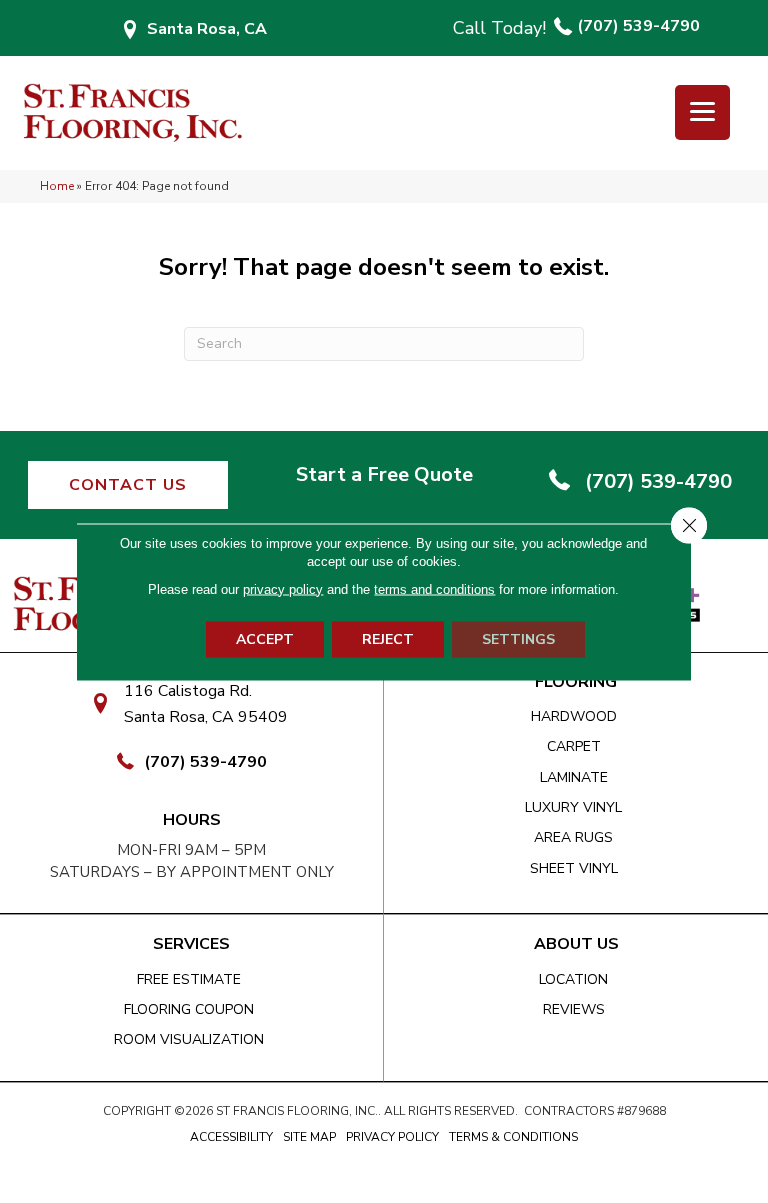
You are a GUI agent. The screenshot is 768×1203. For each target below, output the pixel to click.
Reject (388, 638)
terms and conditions (434, 588)
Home (57, 186)
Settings (518, 638)
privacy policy (283, 588)
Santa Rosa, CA (207, 29)
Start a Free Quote (384, 474)
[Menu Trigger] (702, 112)
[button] (128, 485)
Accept (265, 638)
